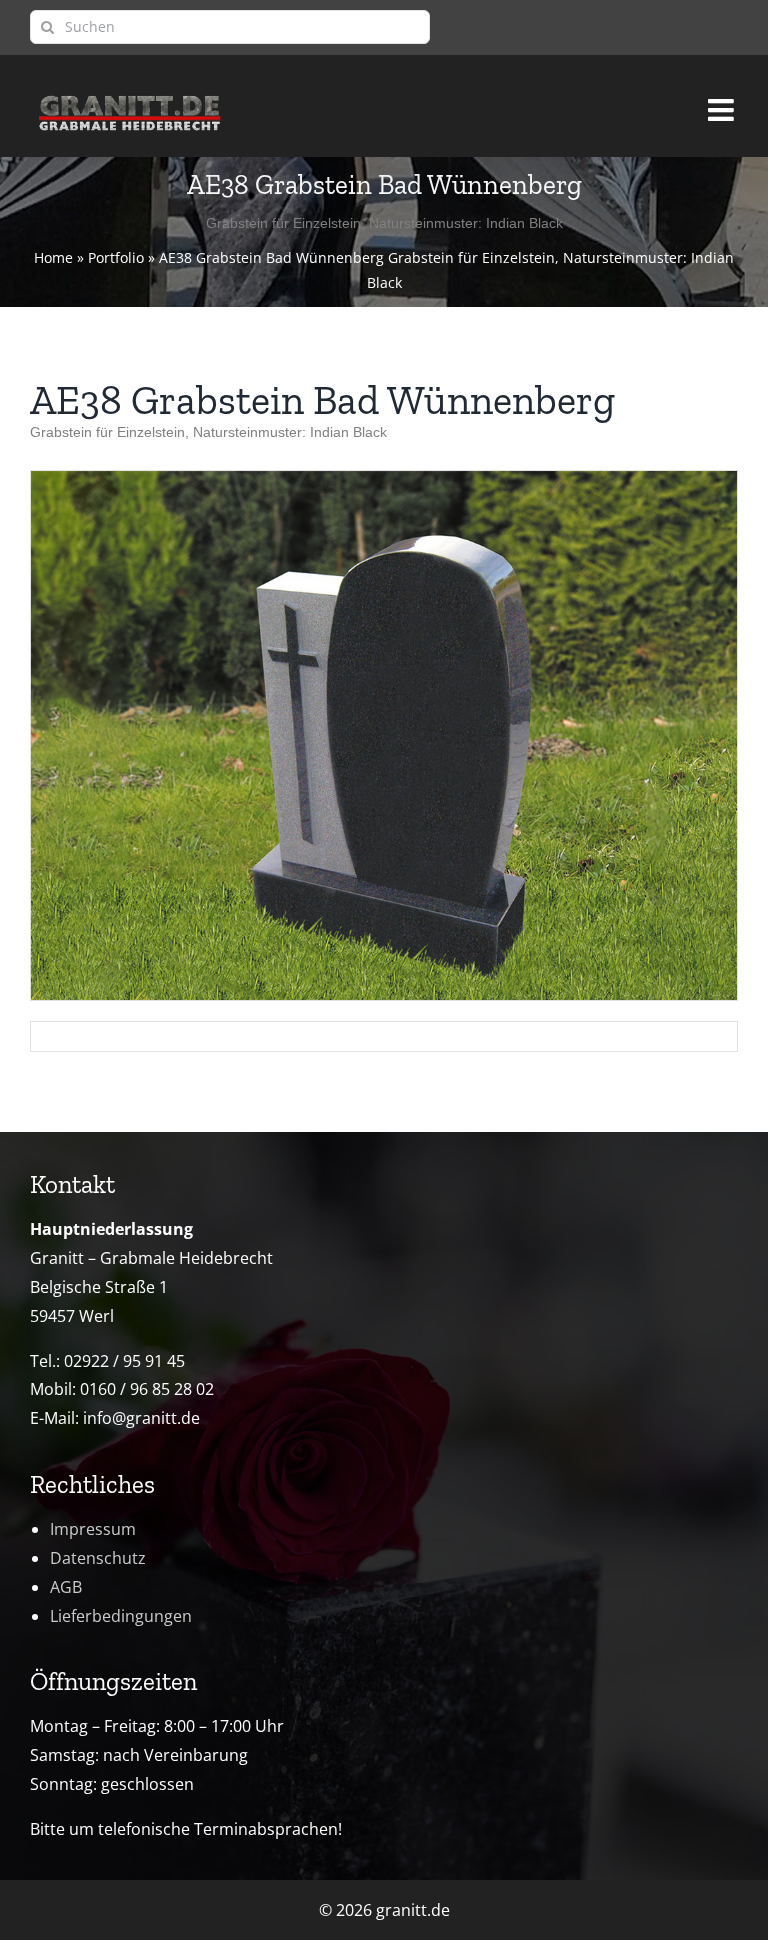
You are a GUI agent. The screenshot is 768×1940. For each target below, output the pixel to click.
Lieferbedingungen (121, 1616)
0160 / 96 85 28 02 (147, 1389)
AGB (66, 1587)
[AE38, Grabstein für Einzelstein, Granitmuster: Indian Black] (384, 479)
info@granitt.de (141, 1418)
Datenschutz (98, 1558)
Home (53, 257)
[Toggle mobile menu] (723, 101)
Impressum (93, 1529)
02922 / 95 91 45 (124, 1361)
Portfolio (116, 257)
